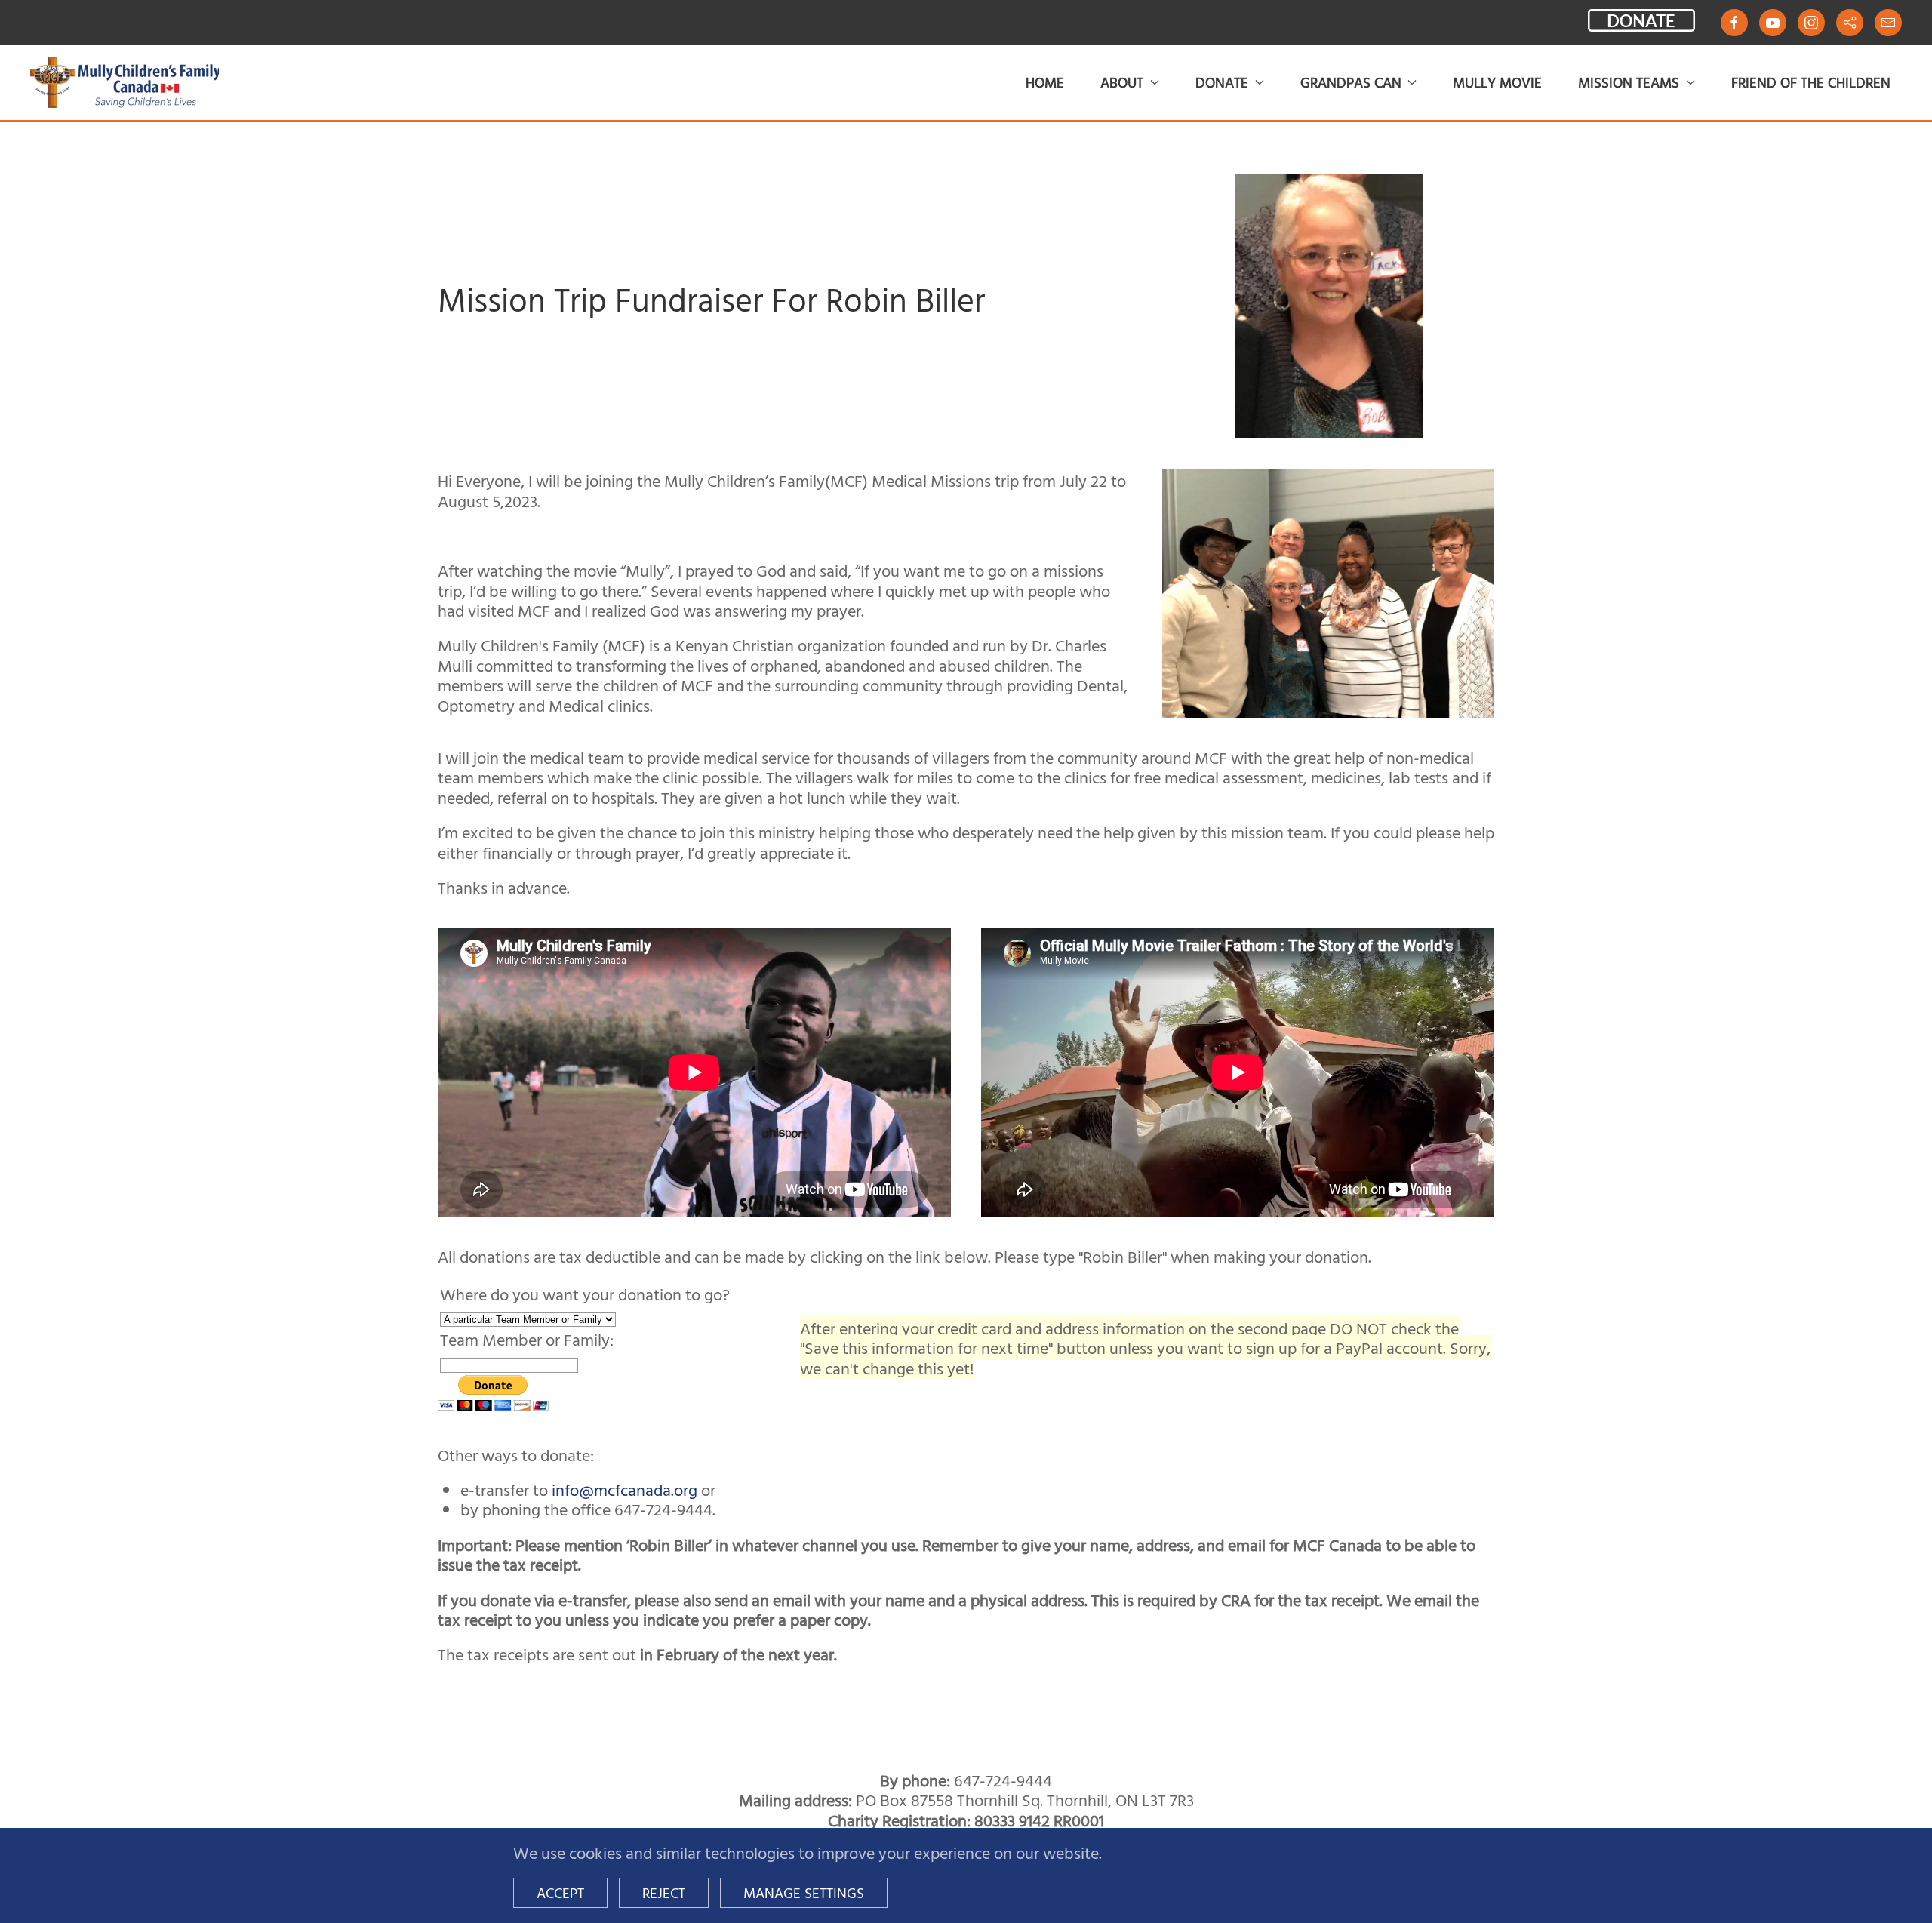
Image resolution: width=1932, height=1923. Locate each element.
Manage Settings (804, 1892)
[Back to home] (125, 82)
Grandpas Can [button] (1351, 82)
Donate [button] (1222, 82)
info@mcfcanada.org (625, 1489)
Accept (560, 1892)
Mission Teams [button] (1629, 82)
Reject (664, 1892)
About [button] (1122, 82)
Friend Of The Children (1811, 82)
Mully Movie (1497, 82)
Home (1045, 82)
